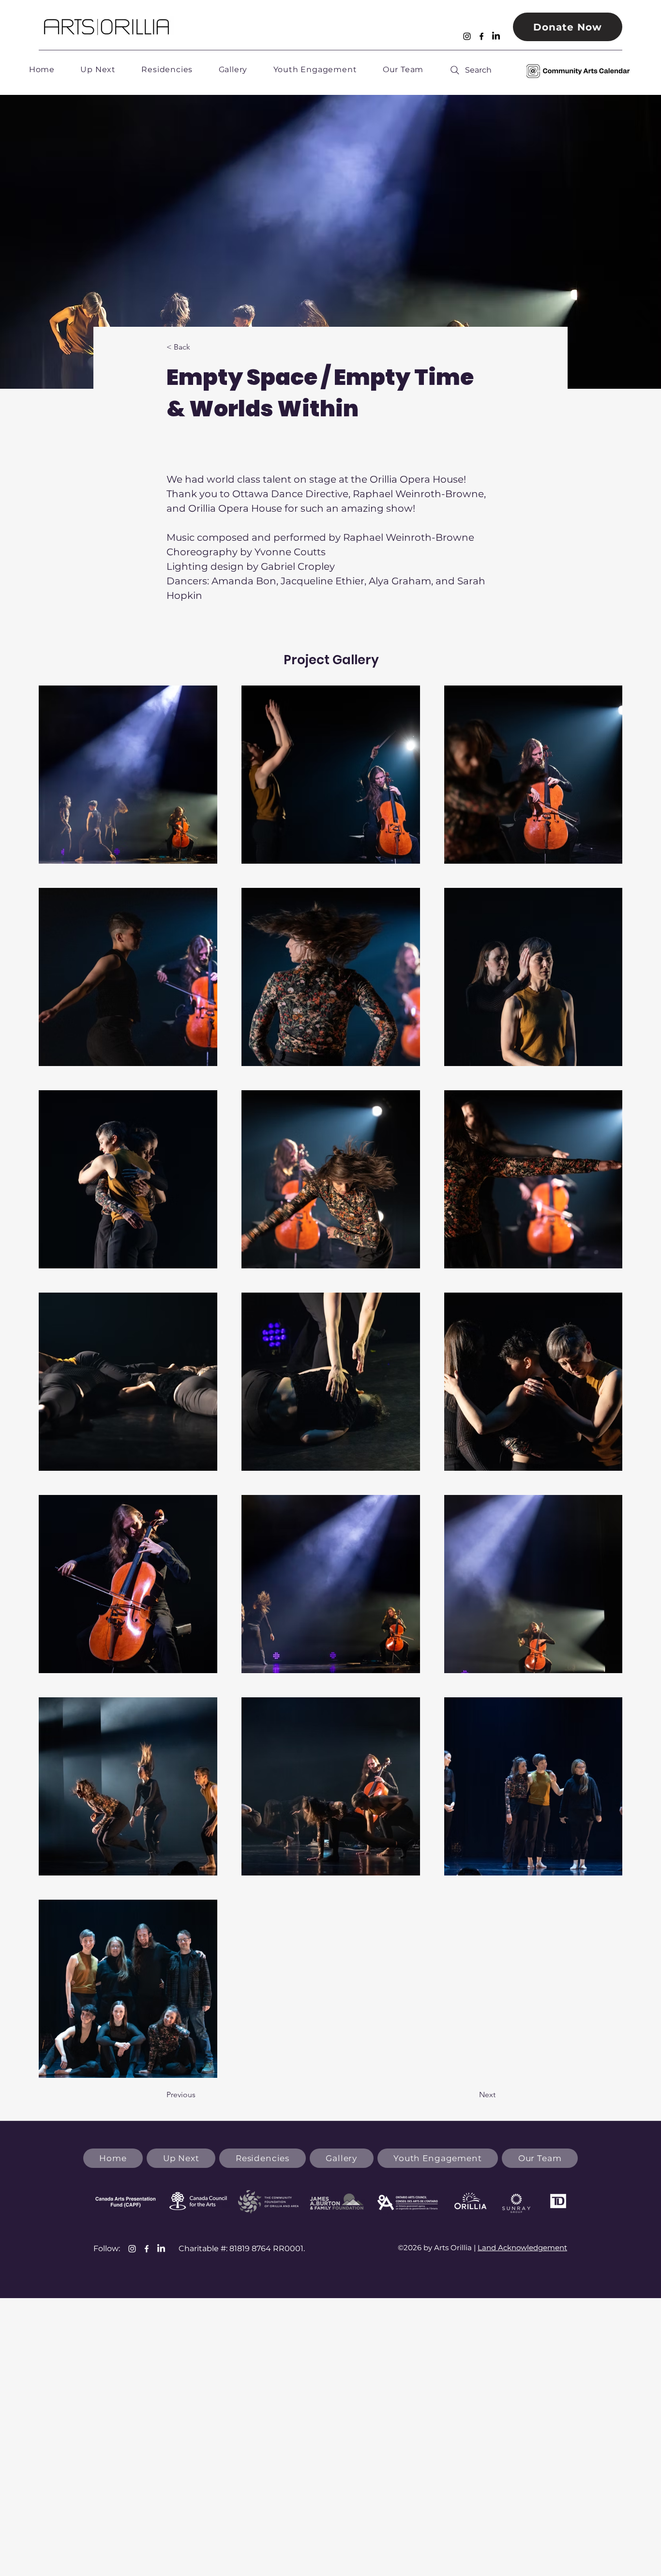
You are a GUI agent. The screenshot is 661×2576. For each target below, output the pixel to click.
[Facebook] (481, 36)
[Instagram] (467, 36)
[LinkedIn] (496, 36)
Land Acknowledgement (522, 2248)
